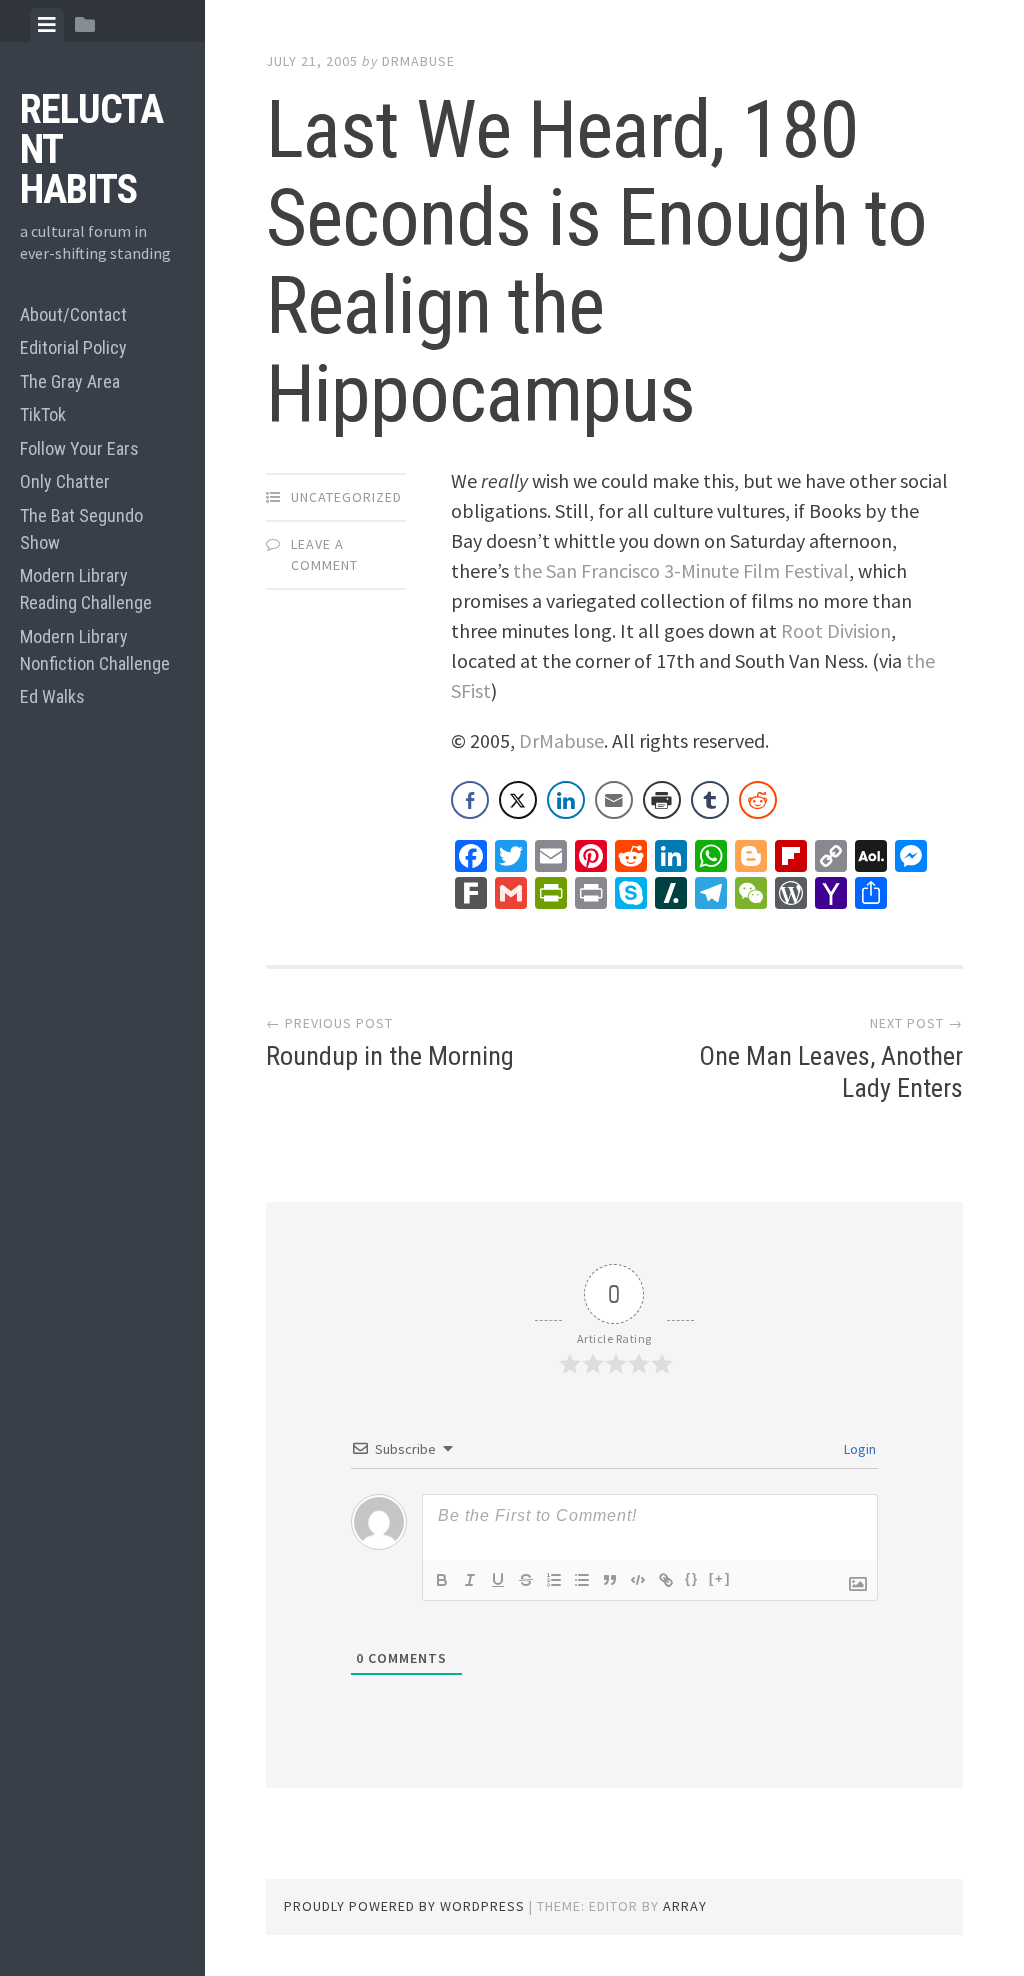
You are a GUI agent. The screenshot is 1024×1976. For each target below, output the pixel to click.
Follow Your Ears (79, 448)
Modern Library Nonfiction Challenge (95, 650)
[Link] (666, 1580)
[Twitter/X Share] (518, 800)
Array (685, 1906)
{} (692, 1578)
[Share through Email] (614, 800)
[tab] (47, 25)
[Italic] (470, 1580)
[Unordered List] (582, 1580)
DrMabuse (418, 61)
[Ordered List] (554, 1580)
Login (858, 1449)
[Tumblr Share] (710, 800)
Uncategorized (346, 497)
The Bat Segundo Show (81, 529)
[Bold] (442, 1580)
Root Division (836, 630)
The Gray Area (70, 381)
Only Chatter (65, 481)
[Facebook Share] (470, 800)
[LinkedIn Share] (566, 800)
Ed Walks (52, 696)
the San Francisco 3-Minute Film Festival (681, 570)
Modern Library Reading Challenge (86, 589)
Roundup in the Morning (390, 1056)
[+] (720, 1578)
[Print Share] (662, 800)
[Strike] (526, 1580)
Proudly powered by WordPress (404, 1906)
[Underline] (498, 1580)
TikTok (43, 414)
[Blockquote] (610, 1580)
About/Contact (73, 314)
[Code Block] (638, 1580)
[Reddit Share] (758, 800)
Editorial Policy (73, 347)
